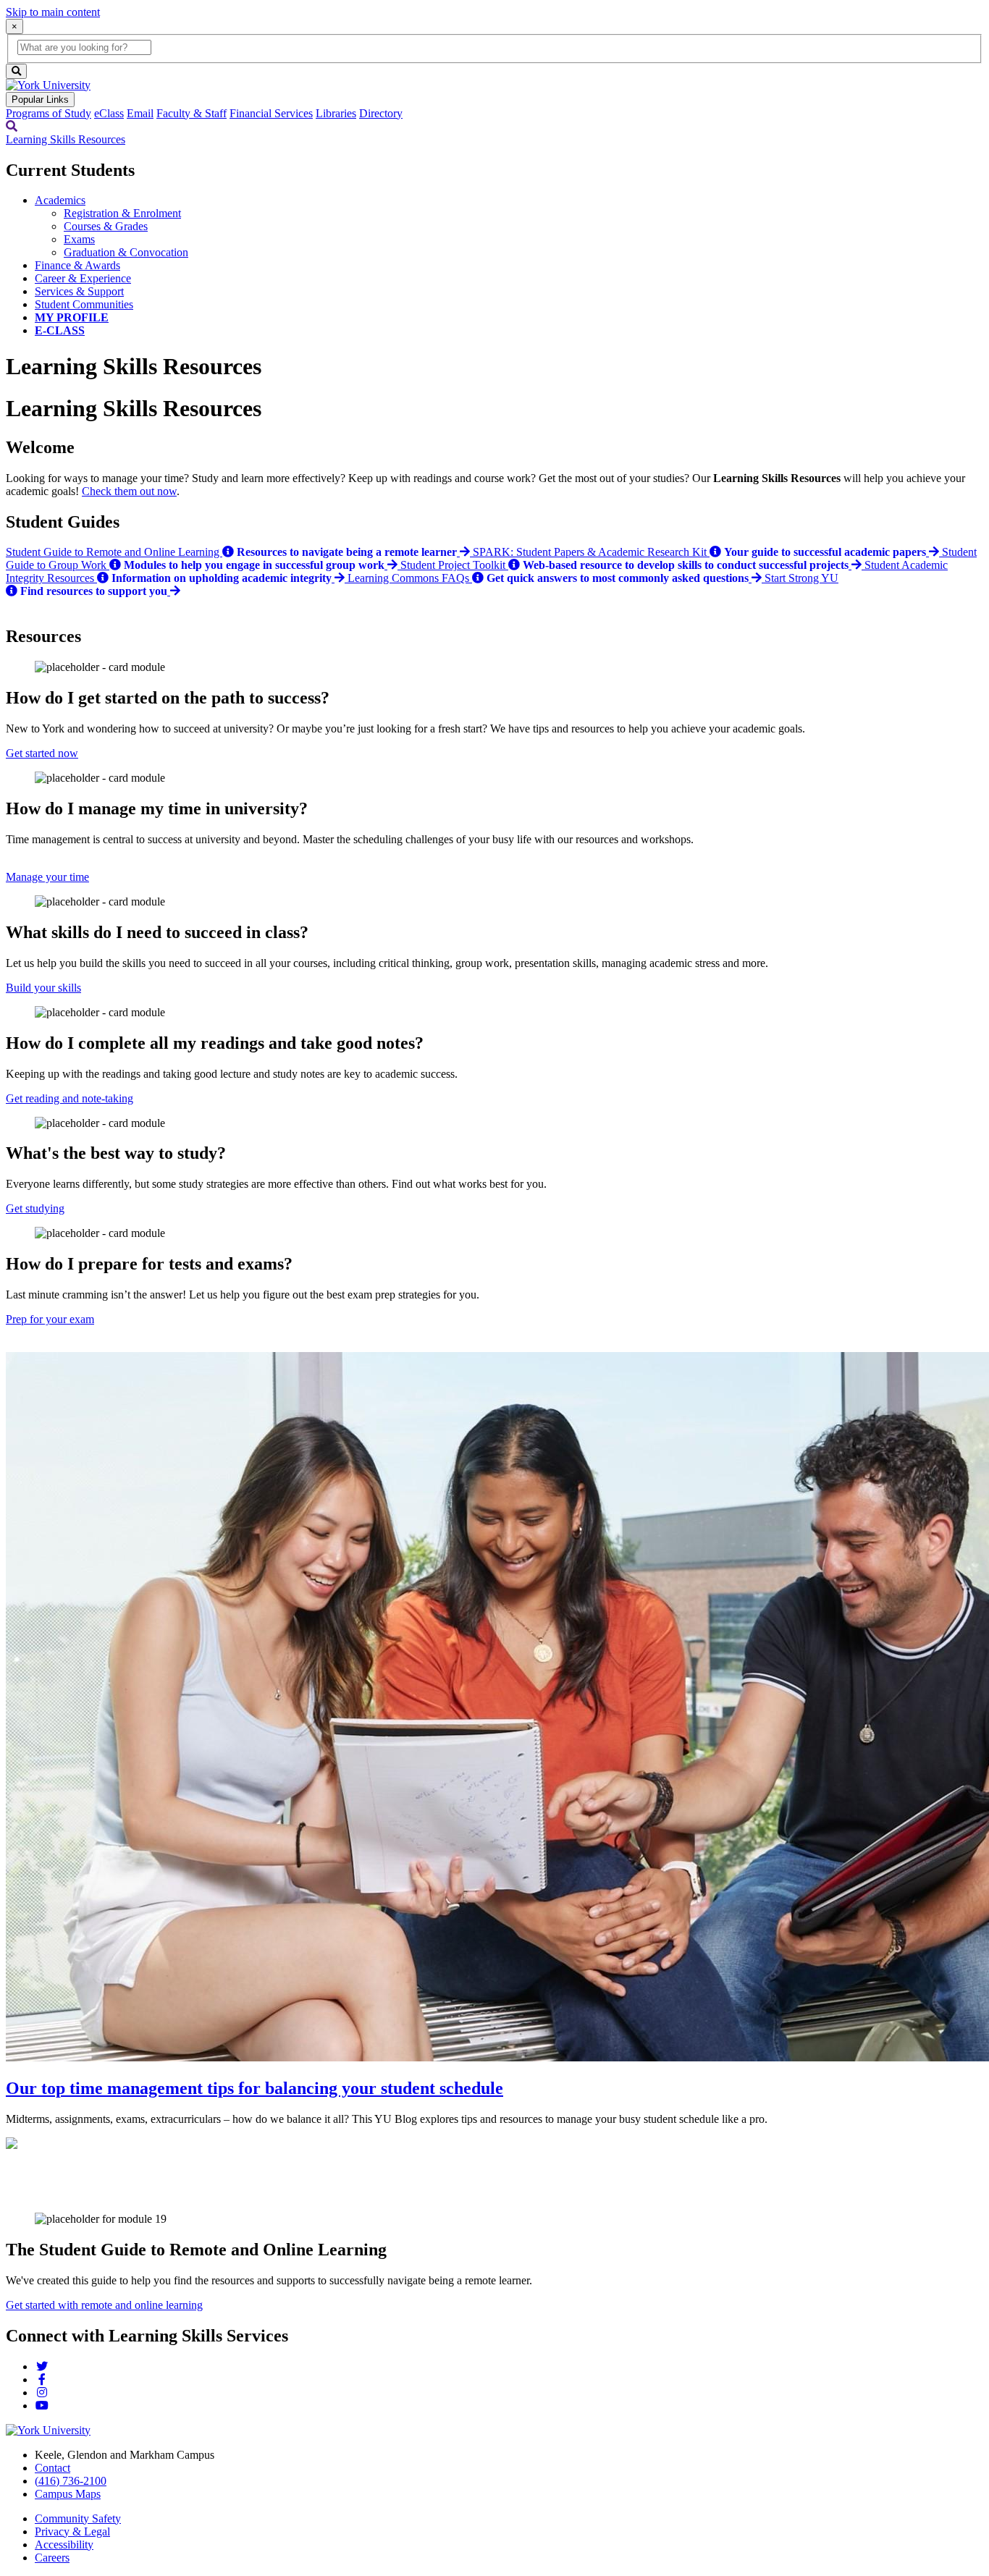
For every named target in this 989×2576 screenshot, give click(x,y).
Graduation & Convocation (126, 252)
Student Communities (84, 304)
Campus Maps (68, 2494)
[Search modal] (12, 126)
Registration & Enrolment (122, 213)
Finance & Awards (77, 265)
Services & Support (79, 291)
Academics (60, 200)
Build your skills (43, 988)
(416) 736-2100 (71, 2481)
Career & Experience (83, 278)
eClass (109, 113)
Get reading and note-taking (70, 1098)
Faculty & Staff (192, 113)
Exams (79, 239)
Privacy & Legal (72, 2531)
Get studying (35, 1208)
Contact (52, 2468)
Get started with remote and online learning (104, 2305)
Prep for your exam (50, 1319)
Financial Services (271, 113)
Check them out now (129, 491)
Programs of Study (49, 113)
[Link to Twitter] (42, 2366)
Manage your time (47, 877)
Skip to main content (53, 12)
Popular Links (40, 100)
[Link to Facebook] (42, 2379)
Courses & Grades (106, 226)
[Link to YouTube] (42, 2406)
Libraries (336, 113)
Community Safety (78, 2518)
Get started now (42, 753)
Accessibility (64, 2545)
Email (140, 113)
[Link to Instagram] (42, 2393)
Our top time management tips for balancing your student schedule (254, 2088)
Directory (381, 113)
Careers (52, 2558)
